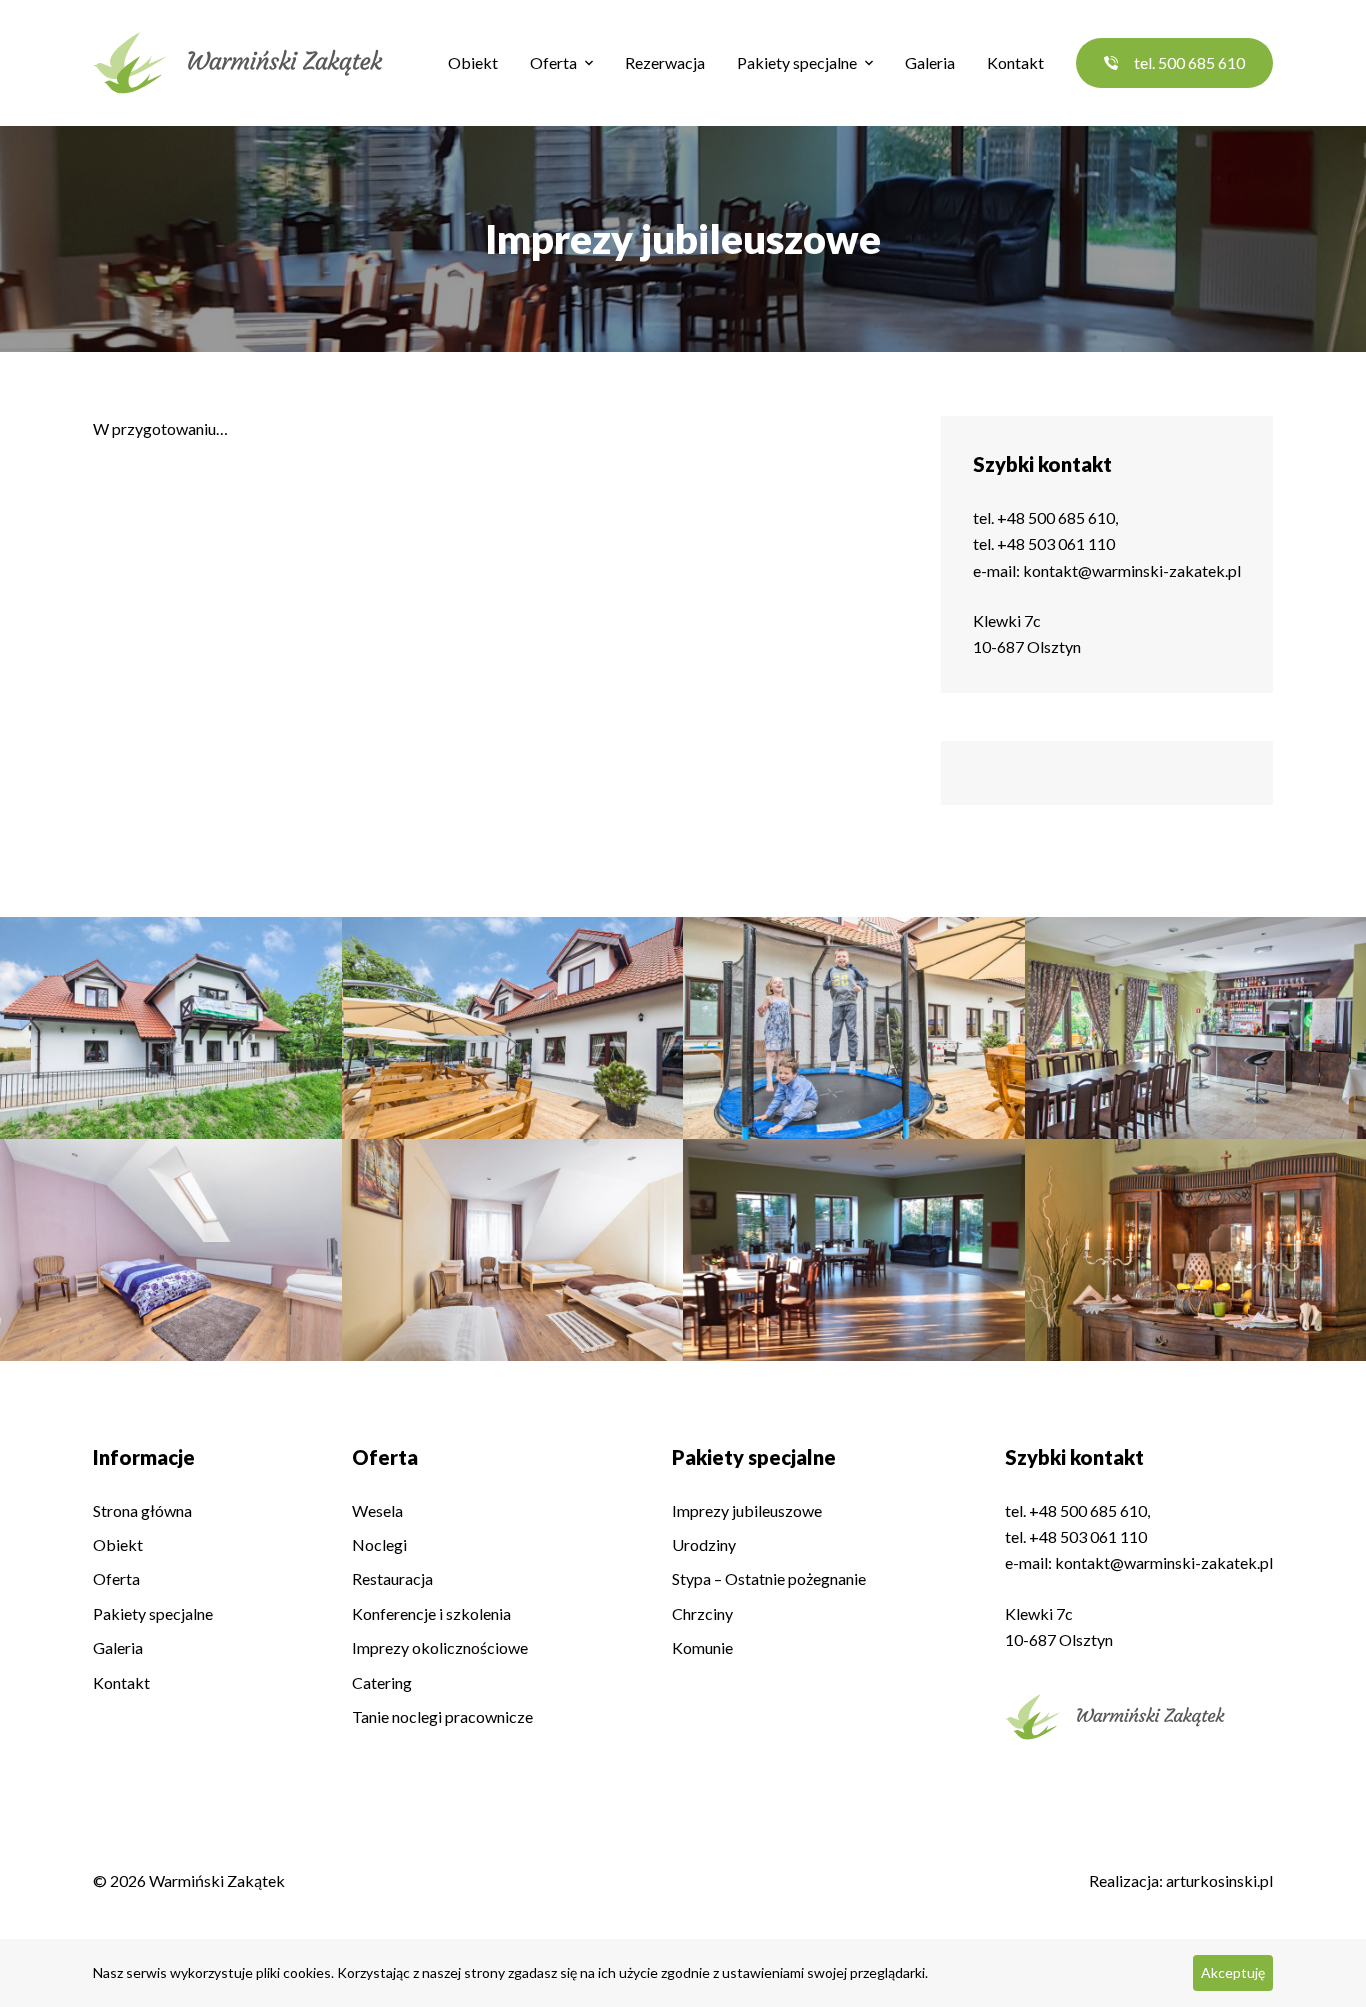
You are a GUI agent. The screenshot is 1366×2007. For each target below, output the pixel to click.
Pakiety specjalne (797, 62)
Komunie (702, 1647)
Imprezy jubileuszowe (747, 1510)
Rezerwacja (665, 62)
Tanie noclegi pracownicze (442, 1716)
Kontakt (1015, 62)
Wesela (377, 1510)
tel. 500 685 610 (1189, 62)
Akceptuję (1233, 1972)
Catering (382, 1682)
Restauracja (392, 1578)
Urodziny (704, 1544)
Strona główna (142, 1510)
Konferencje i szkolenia (431, 1613)
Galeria (930, 62)
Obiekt (473, 62)
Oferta (553, 62)
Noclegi (379, 1544)
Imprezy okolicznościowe (440, 1647)
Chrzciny (702, 1613)
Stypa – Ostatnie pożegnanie (769, 1578)
